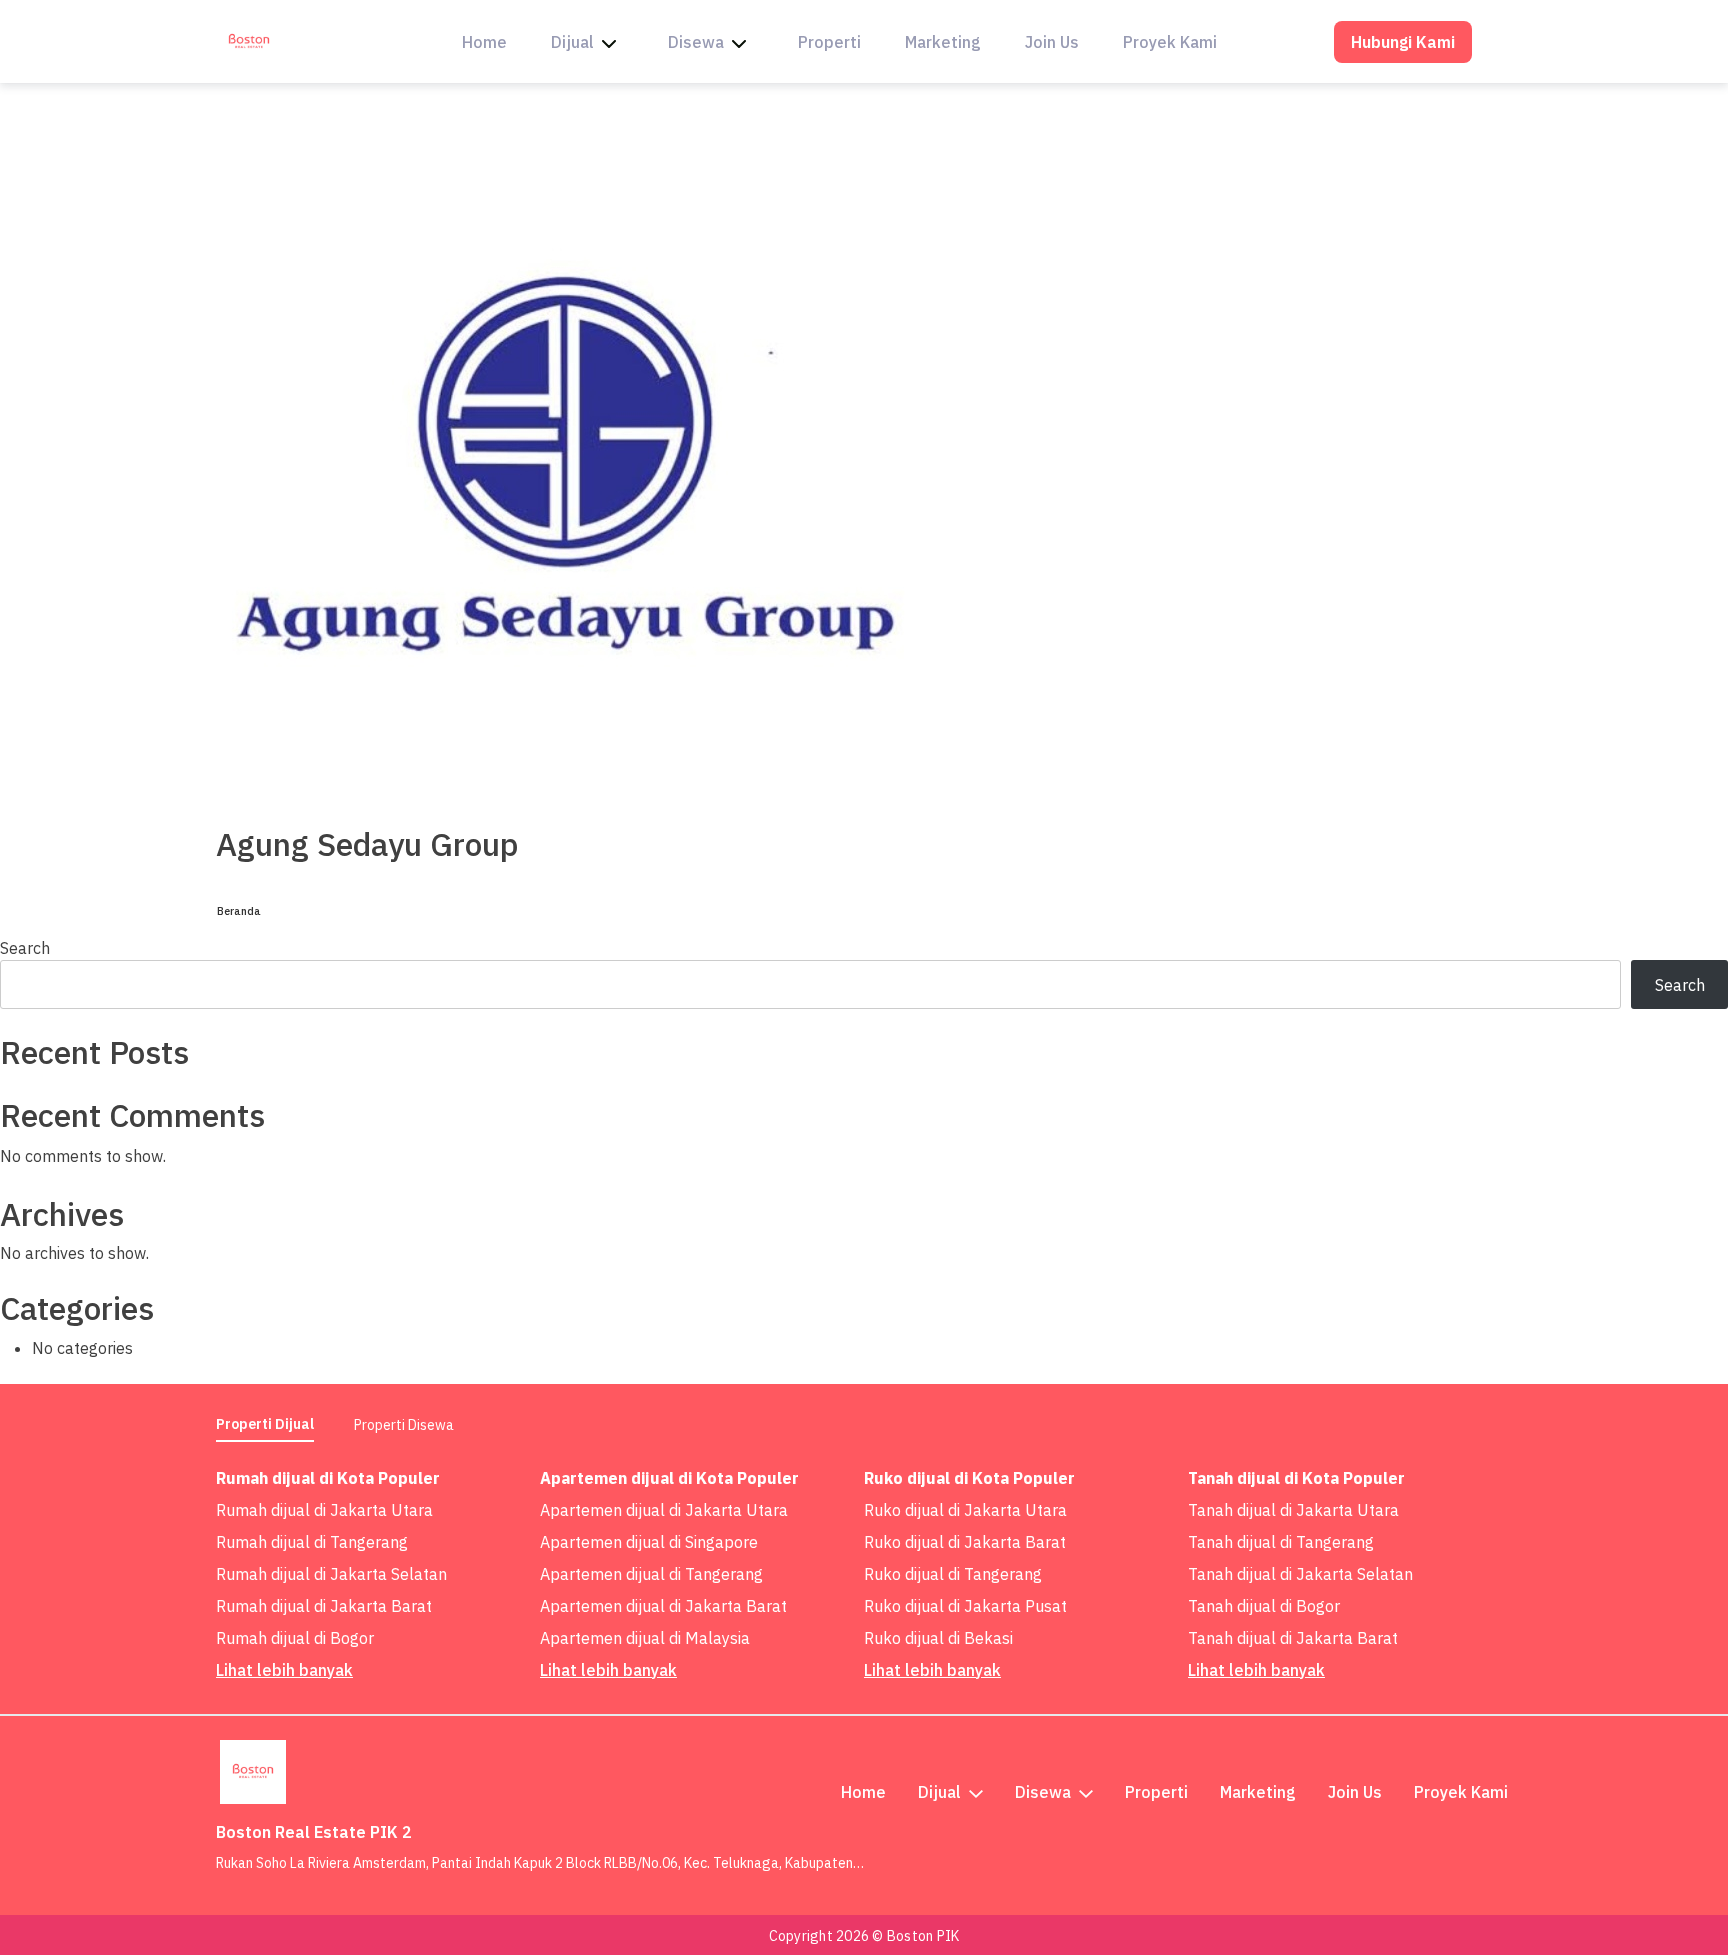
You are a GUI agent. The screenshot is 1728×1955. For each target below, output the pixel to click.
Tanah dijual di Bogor (1264, 1606)
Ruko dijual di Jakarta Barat (965, 1542)
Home (484, 42)
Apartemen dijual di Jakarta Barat (663, 1606)
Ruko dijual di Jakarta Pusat (965, 1606)
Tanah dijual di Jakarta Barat (1293, 1638)
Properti (829, 42)
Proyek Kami (1170, 42)
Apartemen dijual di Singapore (649, 1542)
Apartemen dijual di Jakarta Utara (664, 1510)
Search (25, 948)
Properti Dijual (265, 1424)
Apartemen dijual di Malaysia (645, 1638)
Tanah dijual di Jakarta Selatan (1300, 1574)
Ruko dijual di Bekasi (938, 1638)
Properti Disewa (404, 1425)
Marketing (943, 42)
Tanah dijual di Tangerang (1281, 1542)
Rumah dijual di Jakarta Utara (324, 1510)
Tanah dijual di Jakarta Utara (1293, 1510)
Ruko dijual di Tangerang (953, 1574)
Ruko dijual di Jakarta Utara (965, 1510)
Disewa (696, 42)
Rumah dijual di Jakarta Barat (324, 1606)
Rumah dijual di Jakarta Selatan (331, 1574)
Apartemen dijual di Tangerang (651, 1574)
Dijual (572, 42)
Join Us (1052, 42)
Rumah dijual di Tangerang (312, 1542)
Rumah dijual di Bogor (295, 1638)
